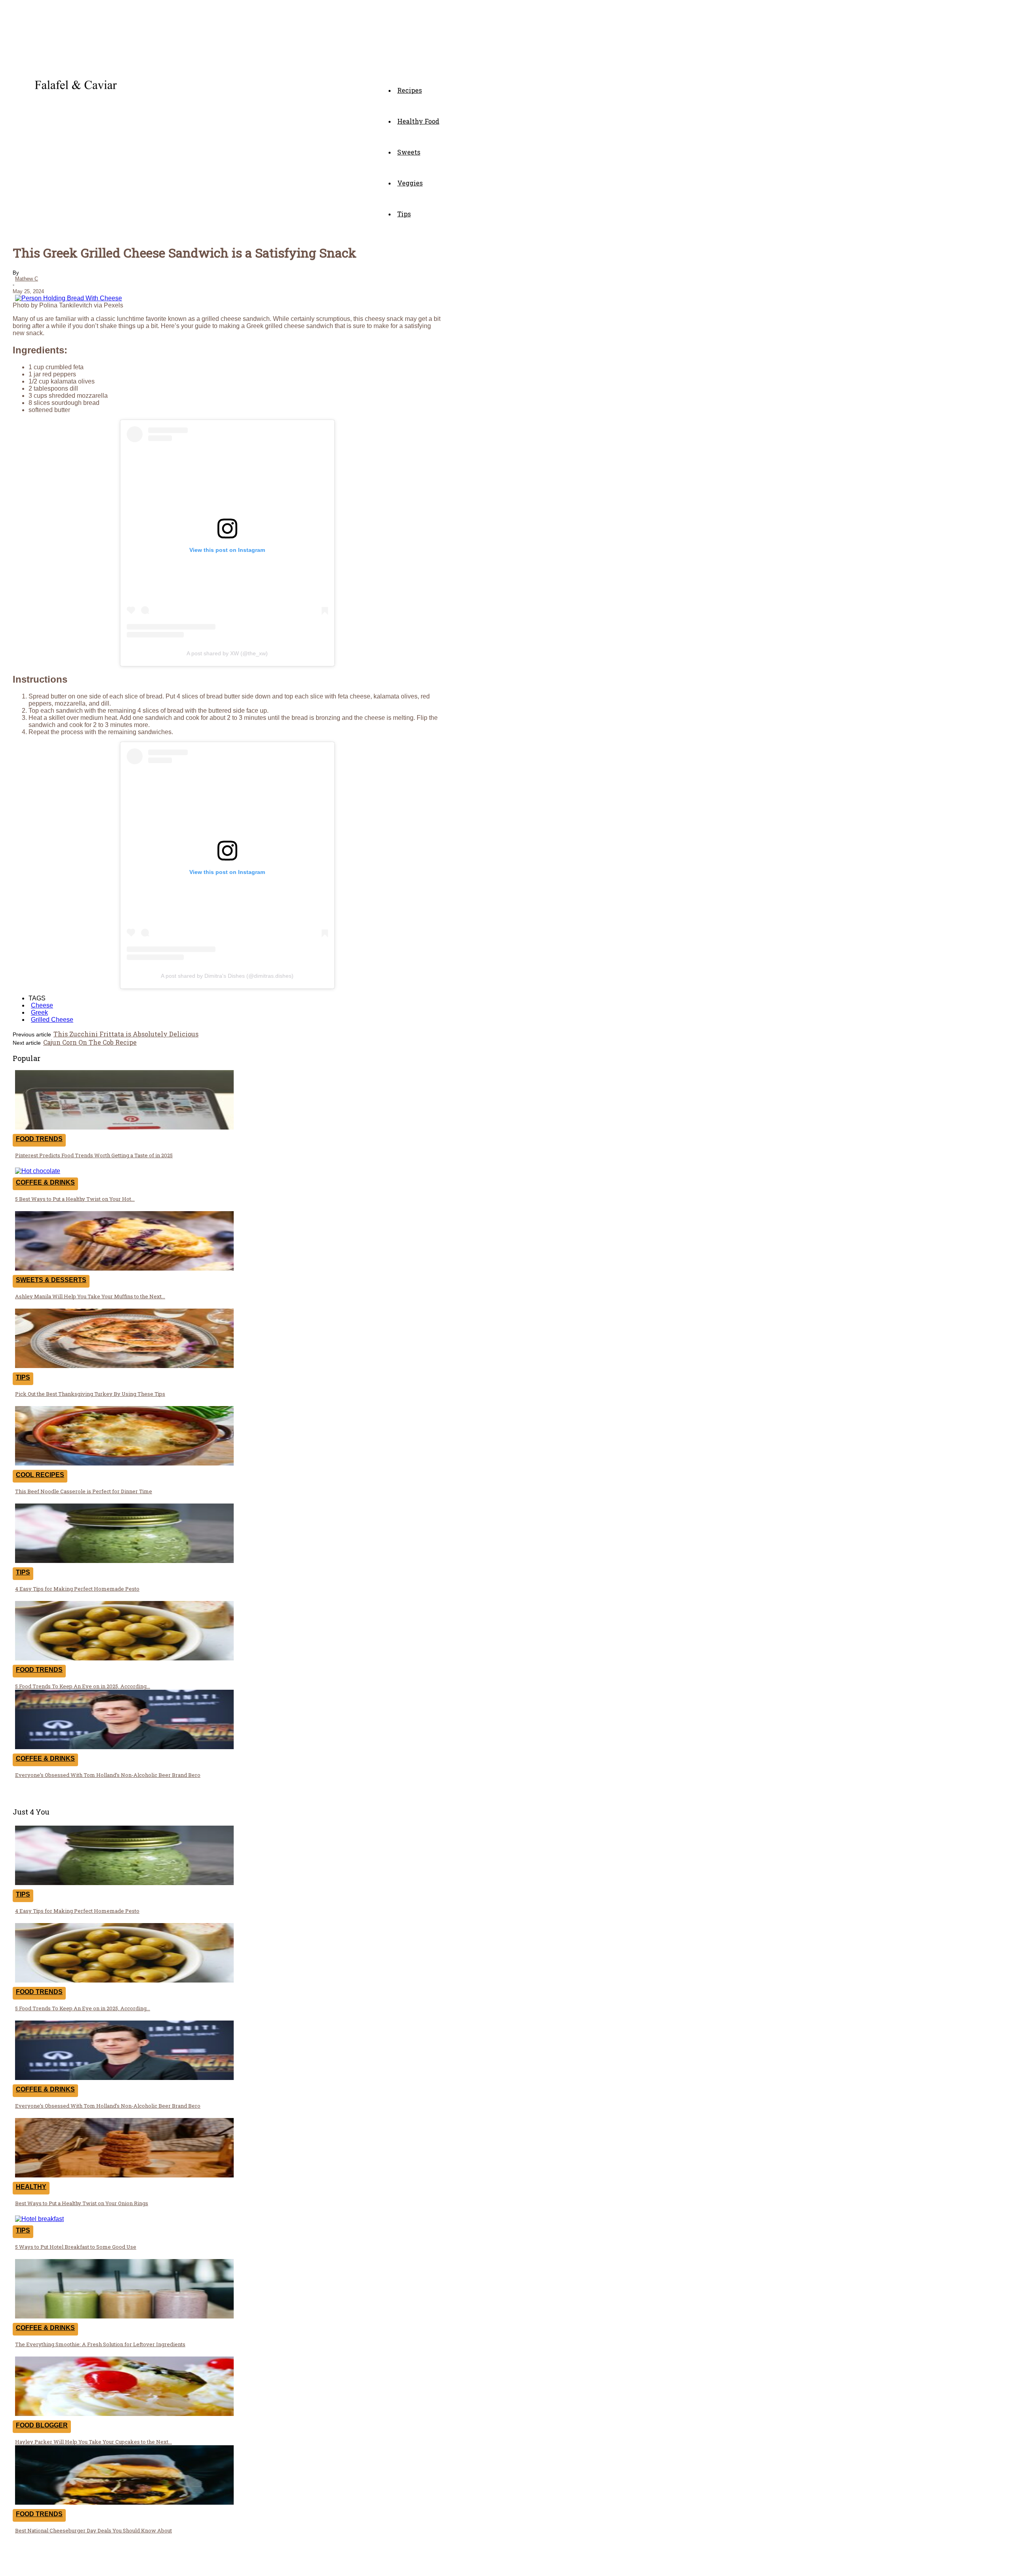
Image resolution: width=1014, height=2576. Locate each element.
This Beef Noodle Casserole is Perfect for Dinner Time (84, 1491)
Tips (404, 214)
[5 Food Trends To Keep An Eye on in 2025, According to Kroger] (124, 1658)
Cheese (42, 1005)
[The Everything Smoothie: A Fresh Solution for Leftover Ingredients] (124, 2316)
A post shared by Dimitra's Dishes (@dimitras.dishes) (227, 976)
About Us (318, 2565)
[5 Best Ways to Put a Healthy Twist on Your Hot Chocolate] (38, 1171)
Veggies (410, 183)
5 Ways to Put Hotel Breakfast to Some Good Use (76, 2247)
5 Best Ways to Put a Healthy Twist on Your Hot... (75, 1199)
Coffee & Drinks (45, 1182)
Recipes (410, 90)
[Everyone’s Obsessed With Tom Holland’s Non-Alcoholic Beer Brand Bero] (124, 1747)
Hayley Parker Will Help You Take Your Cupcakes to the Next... (93, 2442)
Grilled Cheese (52, 1020)
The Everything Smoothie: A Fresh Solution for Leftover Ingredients (100, 2344)
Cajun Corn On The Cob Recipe (90, 1042)
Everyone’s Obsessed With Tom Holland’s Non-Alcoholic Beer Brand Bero (108, 1775)
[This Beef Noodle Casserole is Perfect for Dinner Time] (124, 1463)
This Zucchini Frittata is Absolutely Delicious (126, 1034)
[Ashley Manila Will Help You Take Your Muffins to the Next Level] (124, 1268)
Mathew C (27, 279)
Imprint (425, 2565)
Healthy (31, 2187)
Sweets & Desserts (51, 1280)
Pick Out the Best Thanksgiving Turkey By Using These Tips (90, 1394)
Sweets (409, 152)
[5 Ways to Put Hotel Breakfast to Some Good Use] (39, 2219)
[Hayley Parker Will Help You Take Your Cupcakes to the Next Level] (124, 2414)
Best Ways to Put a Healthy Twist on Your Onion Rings (82, 2203)
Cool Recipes (40, 1475)
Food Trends (39, 1139)
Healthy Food (418, 121)
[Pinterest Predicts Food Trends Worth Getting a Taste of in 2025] (124, 1127)
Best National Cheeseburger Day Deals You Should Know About (93, 2530)
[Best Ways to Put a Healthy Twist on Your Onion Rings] (124, 2175)
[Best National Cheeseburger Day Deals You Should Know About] (124, 2503)
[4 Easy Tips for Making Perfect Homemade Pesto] (124, 1561)
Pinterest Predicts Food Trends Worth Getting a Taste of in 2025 (94, 1155)
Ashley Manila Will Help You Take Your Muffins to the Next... (90, 1296)
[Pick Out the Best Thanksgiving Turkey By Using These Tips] (124, 1366)
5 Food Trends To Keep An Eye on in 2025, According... (83, 1686)
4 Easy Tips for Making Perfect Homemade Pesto (77, 1589)
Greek (39, 1012)
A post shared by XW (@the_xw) (227, 653)
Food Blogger (42, 2425)
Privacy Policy (373, 2565)
